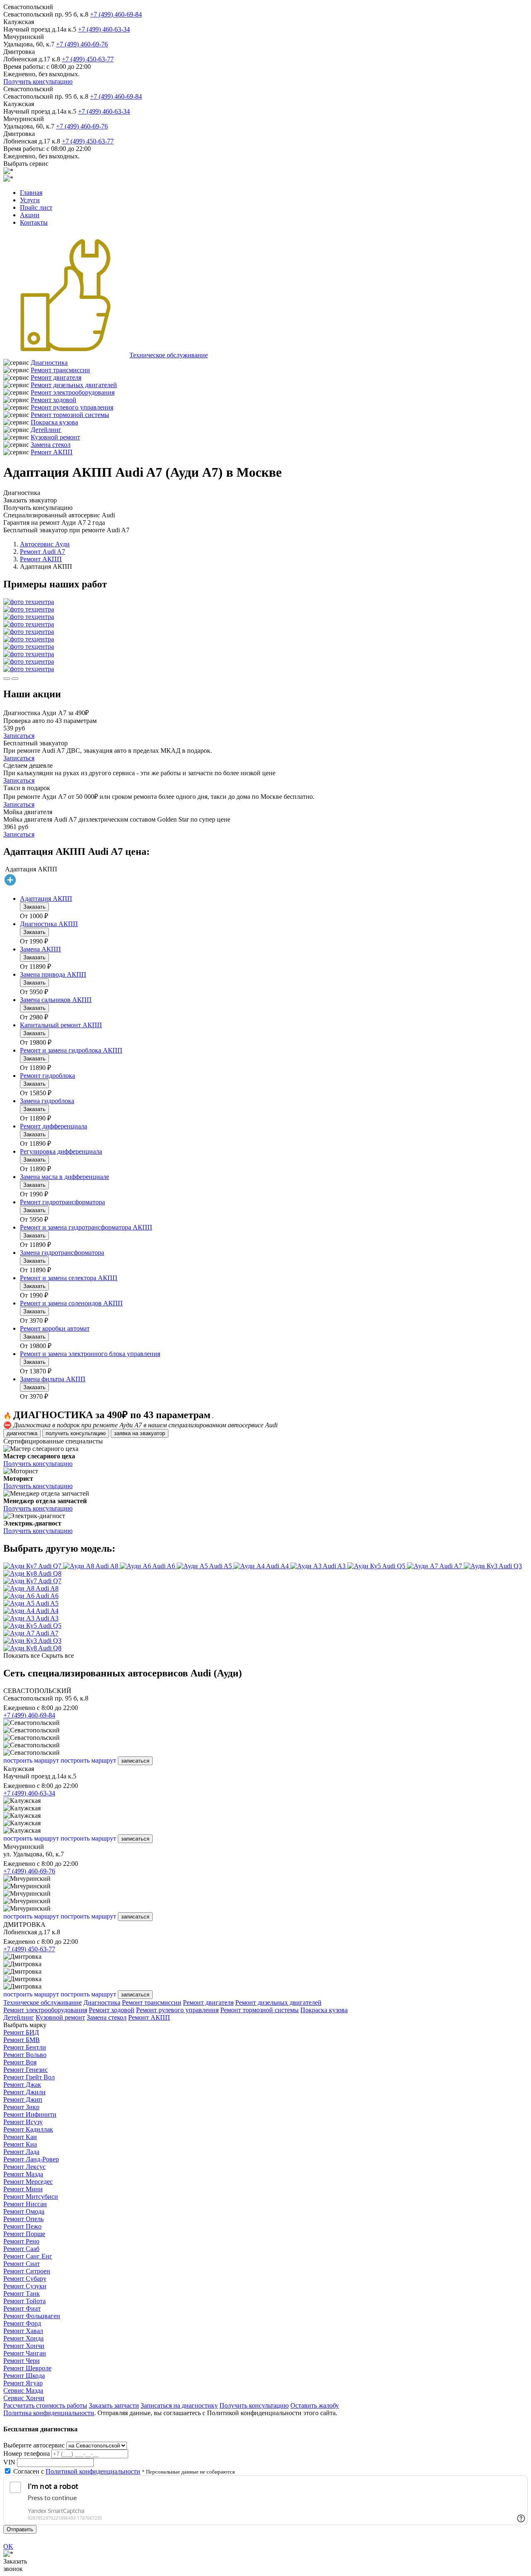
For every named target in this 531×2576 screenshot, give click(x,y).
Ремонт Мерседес (28, 2182)
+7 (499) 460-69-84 (116, 14)
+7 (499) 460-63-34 (104, 29)
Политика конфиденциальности (49, 2413)
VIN (9, 2462)
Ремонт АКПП (52, 452)
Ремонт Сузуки (25, 2286)
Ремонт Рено (21, 2241)
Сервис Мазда (23, 2390)
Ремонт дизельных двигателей (74, 385)
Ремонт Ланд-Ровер (31, 2159)
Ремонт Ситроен (27, 2271)
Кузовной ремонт (55, 437)
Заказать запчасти (114, 2405)
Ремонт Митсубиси (31, 2196)
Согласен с (77, 2471)
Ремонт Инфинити (30, 2114)
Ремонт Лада (21, 2152)
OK (8, 2546)
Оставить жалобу (315, 2405)
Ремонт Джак (22, 2085)
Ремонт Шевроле (27, 2368)
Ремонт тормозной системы (70, 415)
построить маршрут (31, 1760)
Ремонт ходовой (54, 400)
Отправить (20, 2529)
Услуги (30, 200)
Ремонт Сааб (21, 2249)
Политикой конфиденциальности (93, 2471)
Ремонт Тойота (24, 2301)
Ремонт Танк (22, 2293)
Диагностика (49, 363)
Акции (30, 215)
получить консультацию (76, 1433)
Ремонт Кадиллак (28, 2129)
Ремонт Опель (23, 2219)
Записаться (19, 736)
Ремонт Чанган (25, 2353)
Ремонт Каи (20, 2137)
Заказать (34, 907)
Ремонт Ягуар (23, 2383)
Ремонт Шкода (24, 2376)
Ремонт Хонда (23, 2338)
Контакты (34, 222)
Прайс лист (36, 207)
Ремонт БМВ (22, 2040)
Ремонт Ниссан (25, 2204)
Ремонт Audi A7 (43, 552)
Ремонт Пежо (22, 2226)
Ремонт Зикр (21, 2107)
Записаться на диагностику (179, 2405)
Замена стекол (51, 445)
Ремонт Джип (23, 2099)
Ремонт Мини (23, 2189)
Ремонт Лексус (24, 2167)
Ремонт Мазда (23, 2174)
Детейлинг (46, 430)
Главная (31, 193)
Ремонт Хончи (24, 2346)
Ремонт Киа (20, 2144)
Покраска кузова (54, 422)
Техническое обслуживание (169, 355)
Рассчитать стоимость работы (45, 2405)
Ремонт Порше (24, 2234)
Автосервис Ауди (45, 544)
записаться (135, 1761)
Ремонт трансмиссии (60, 370)
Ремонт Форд (22, 2323)
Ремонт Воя (20, 2062)
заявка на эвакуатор (140, 1433)
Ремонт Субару (25, 2279)
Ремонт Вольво (25, 2055)
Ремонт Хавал (23, 2331)
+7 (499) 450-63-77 (88, 59)
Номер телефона (27, 2454)
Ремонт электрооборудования (73, 392)
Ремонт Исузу (23, 2122)
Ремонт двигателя (56, 377)
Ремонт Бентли (25, 2047)
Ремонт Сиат (22, 2264)
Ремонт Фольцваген (32, 2316)
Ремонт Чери (22, 2361)
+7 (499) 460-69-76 (82, 44)
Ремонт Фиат (22, 2308)
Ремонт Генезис (26, 2070)
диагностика (22, 1433)
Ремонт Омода (24, 2211)
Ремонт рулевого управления (72, 407)
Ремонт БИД (21, 2032)
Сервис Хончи (24, 2398)
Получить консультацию (38, 81)
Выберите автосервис (34, 2445)
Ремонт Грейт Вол (29, 2077)
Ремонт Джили (24, 2092)
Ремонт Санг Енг (28, 2256)
